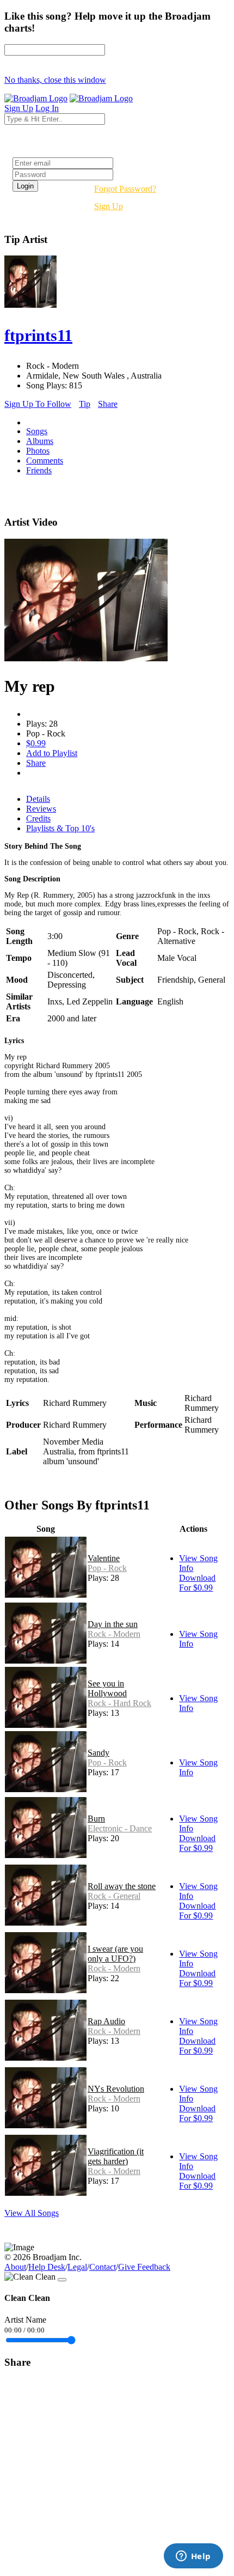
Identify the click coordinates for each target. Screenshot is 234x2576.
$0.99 (36, 743)
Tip (85, 404)
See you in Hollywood (107, 1688)
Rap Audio (106, 2021)
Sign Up (109, 206)
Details (38, 799)
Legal (77, 2267)
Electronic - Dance (120, 1828)
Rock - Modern (114, 1634)
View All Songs (32, 2213)
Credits (38, 818)
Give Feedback (144, 2267)
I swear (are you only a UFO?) (115, 1954)
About (15, 2267)
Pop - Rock (107, 1568)
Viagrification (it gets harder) (116, 2156)
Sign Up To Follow (38, 404)
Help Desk (47, 2267)
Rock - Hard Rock (119, 1703)
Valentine (104, 1558)
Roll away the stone (122, 1886)
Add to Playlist (52, 753)
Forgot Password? (125, 189)
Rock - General (114, 1896)
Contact (103, 2267)
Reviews (41, 809)
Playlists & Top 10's (60, 828)
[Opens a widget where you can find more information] (193, 2557)
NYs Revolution (116, 2089)
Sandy (98, 1753)
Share (108, 404)
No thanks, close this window (55, 80)
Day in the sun (113, 1624)
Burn (96, 1819)
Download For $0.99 (197, 1583)
